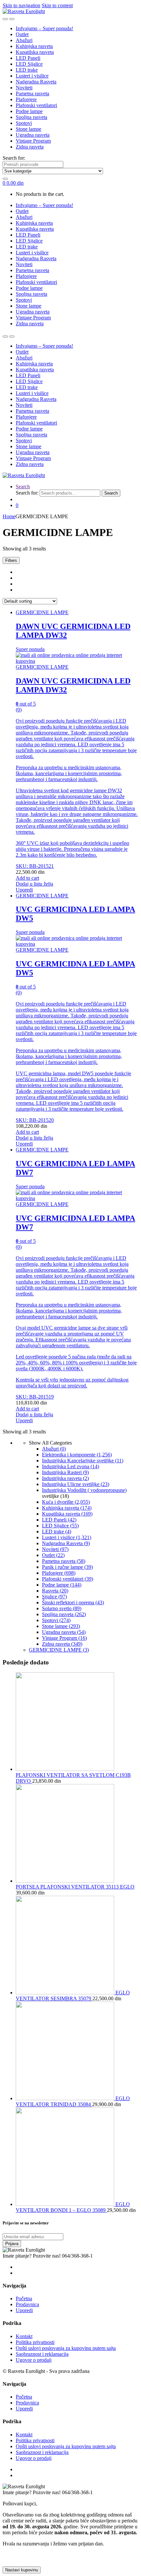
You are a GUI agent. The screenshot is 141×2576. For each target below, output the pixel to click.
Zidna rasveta (30, 147)
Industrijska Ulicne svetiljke (76, 1484)
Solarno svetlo (62, 1608)
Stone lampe (29, 129)
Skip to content (57, 5)
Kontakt (24, 2336)
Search (23, 487)
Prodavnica (27, 2304)
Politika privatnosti (35, 2342)
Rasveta (55, 1591)
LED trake (27, 70)
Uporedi (24, 890)
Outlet (22, 34)
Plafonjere (26, 99)
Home (9, 516)
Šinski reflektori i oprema (73, 1602)
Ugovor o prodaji (34, 2360)
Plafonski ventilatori (36, 105)
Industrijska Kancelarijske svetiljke (83, 1461)
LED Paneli (28, 58)
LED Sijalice (29, 64)
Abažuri (24, 40)
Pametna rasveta (32, 93)
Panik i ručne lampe (67, 1567)
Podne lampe (29, 111)
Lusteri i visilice (32, 76)
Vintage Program (33, 141)
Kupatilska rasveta (35, 52)
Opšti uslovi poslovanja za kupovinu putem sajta (66, 2348)
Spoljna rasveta (31, 117)
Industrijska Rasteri (65, 1472)
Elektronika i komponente (77, 1455)
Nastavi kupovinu (22, 2570)
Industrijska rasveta (65, 1478)
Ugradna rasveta (33, 135)
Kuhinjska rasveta (34, 46)
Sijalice (54, 1597)
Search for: (14, 158)
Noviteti (24, 88)
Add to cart (27, 878)
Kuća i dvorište (66, 1502)
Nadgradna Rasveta (36, 82)
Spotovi (24, 123)
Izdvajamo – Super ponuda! (44, 28)
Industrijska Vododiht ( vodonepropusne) (84, 1490)
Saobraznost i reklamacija (42, 2354)
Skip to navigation (21, 5)
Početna (24, 2298)
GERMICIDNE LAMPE (42, 612)
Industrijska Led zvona (70, 1466)
